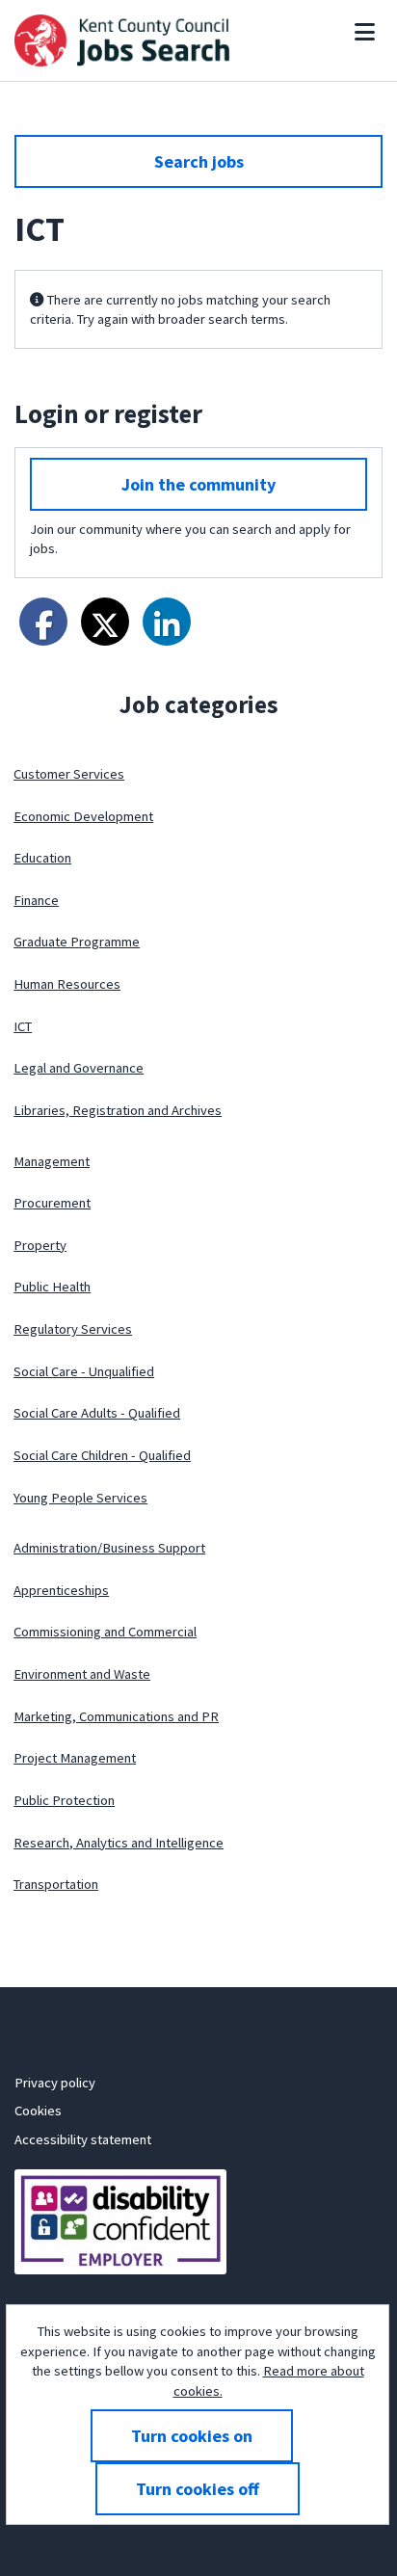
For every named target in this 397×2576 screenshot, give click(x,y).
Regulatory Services (73, 1329)
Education (42, 858)
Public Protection (64, 1800)
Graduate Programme (77, 942)
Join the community (198, 484)
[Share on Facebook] (43, 622)
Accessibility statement (83, 2139)
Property (40, 1245)
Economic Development (83, 816)
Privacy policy (55, 2083)
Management (52, 1161)
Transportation (56, 1884)
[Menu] (365, 32)
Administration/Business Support (109, 1548)
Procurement (52, 1203)
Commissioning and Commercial (105, 1632)
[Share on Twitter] (105, 622)
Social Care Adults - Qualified (97, 1413)
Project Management (75, 1758)
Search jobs (199, 161)
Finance (36, 900)
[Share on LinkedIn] (167, 622)
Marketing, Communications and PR (116, 1716)
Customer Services (69, 774)
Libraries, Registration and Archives (118, 1110)
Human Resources (67, 984)
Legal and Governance (79, 1068)
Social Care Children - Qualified (102, 1455)
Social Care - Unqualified (84, 1371)
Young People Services (80, 1498)
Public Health (52, 1287)
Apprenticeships (61, 1590)
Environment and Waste (82, 1674)
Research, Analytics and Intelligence (119, 1843)
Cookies (38, 2111)
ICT (23, 1026)
